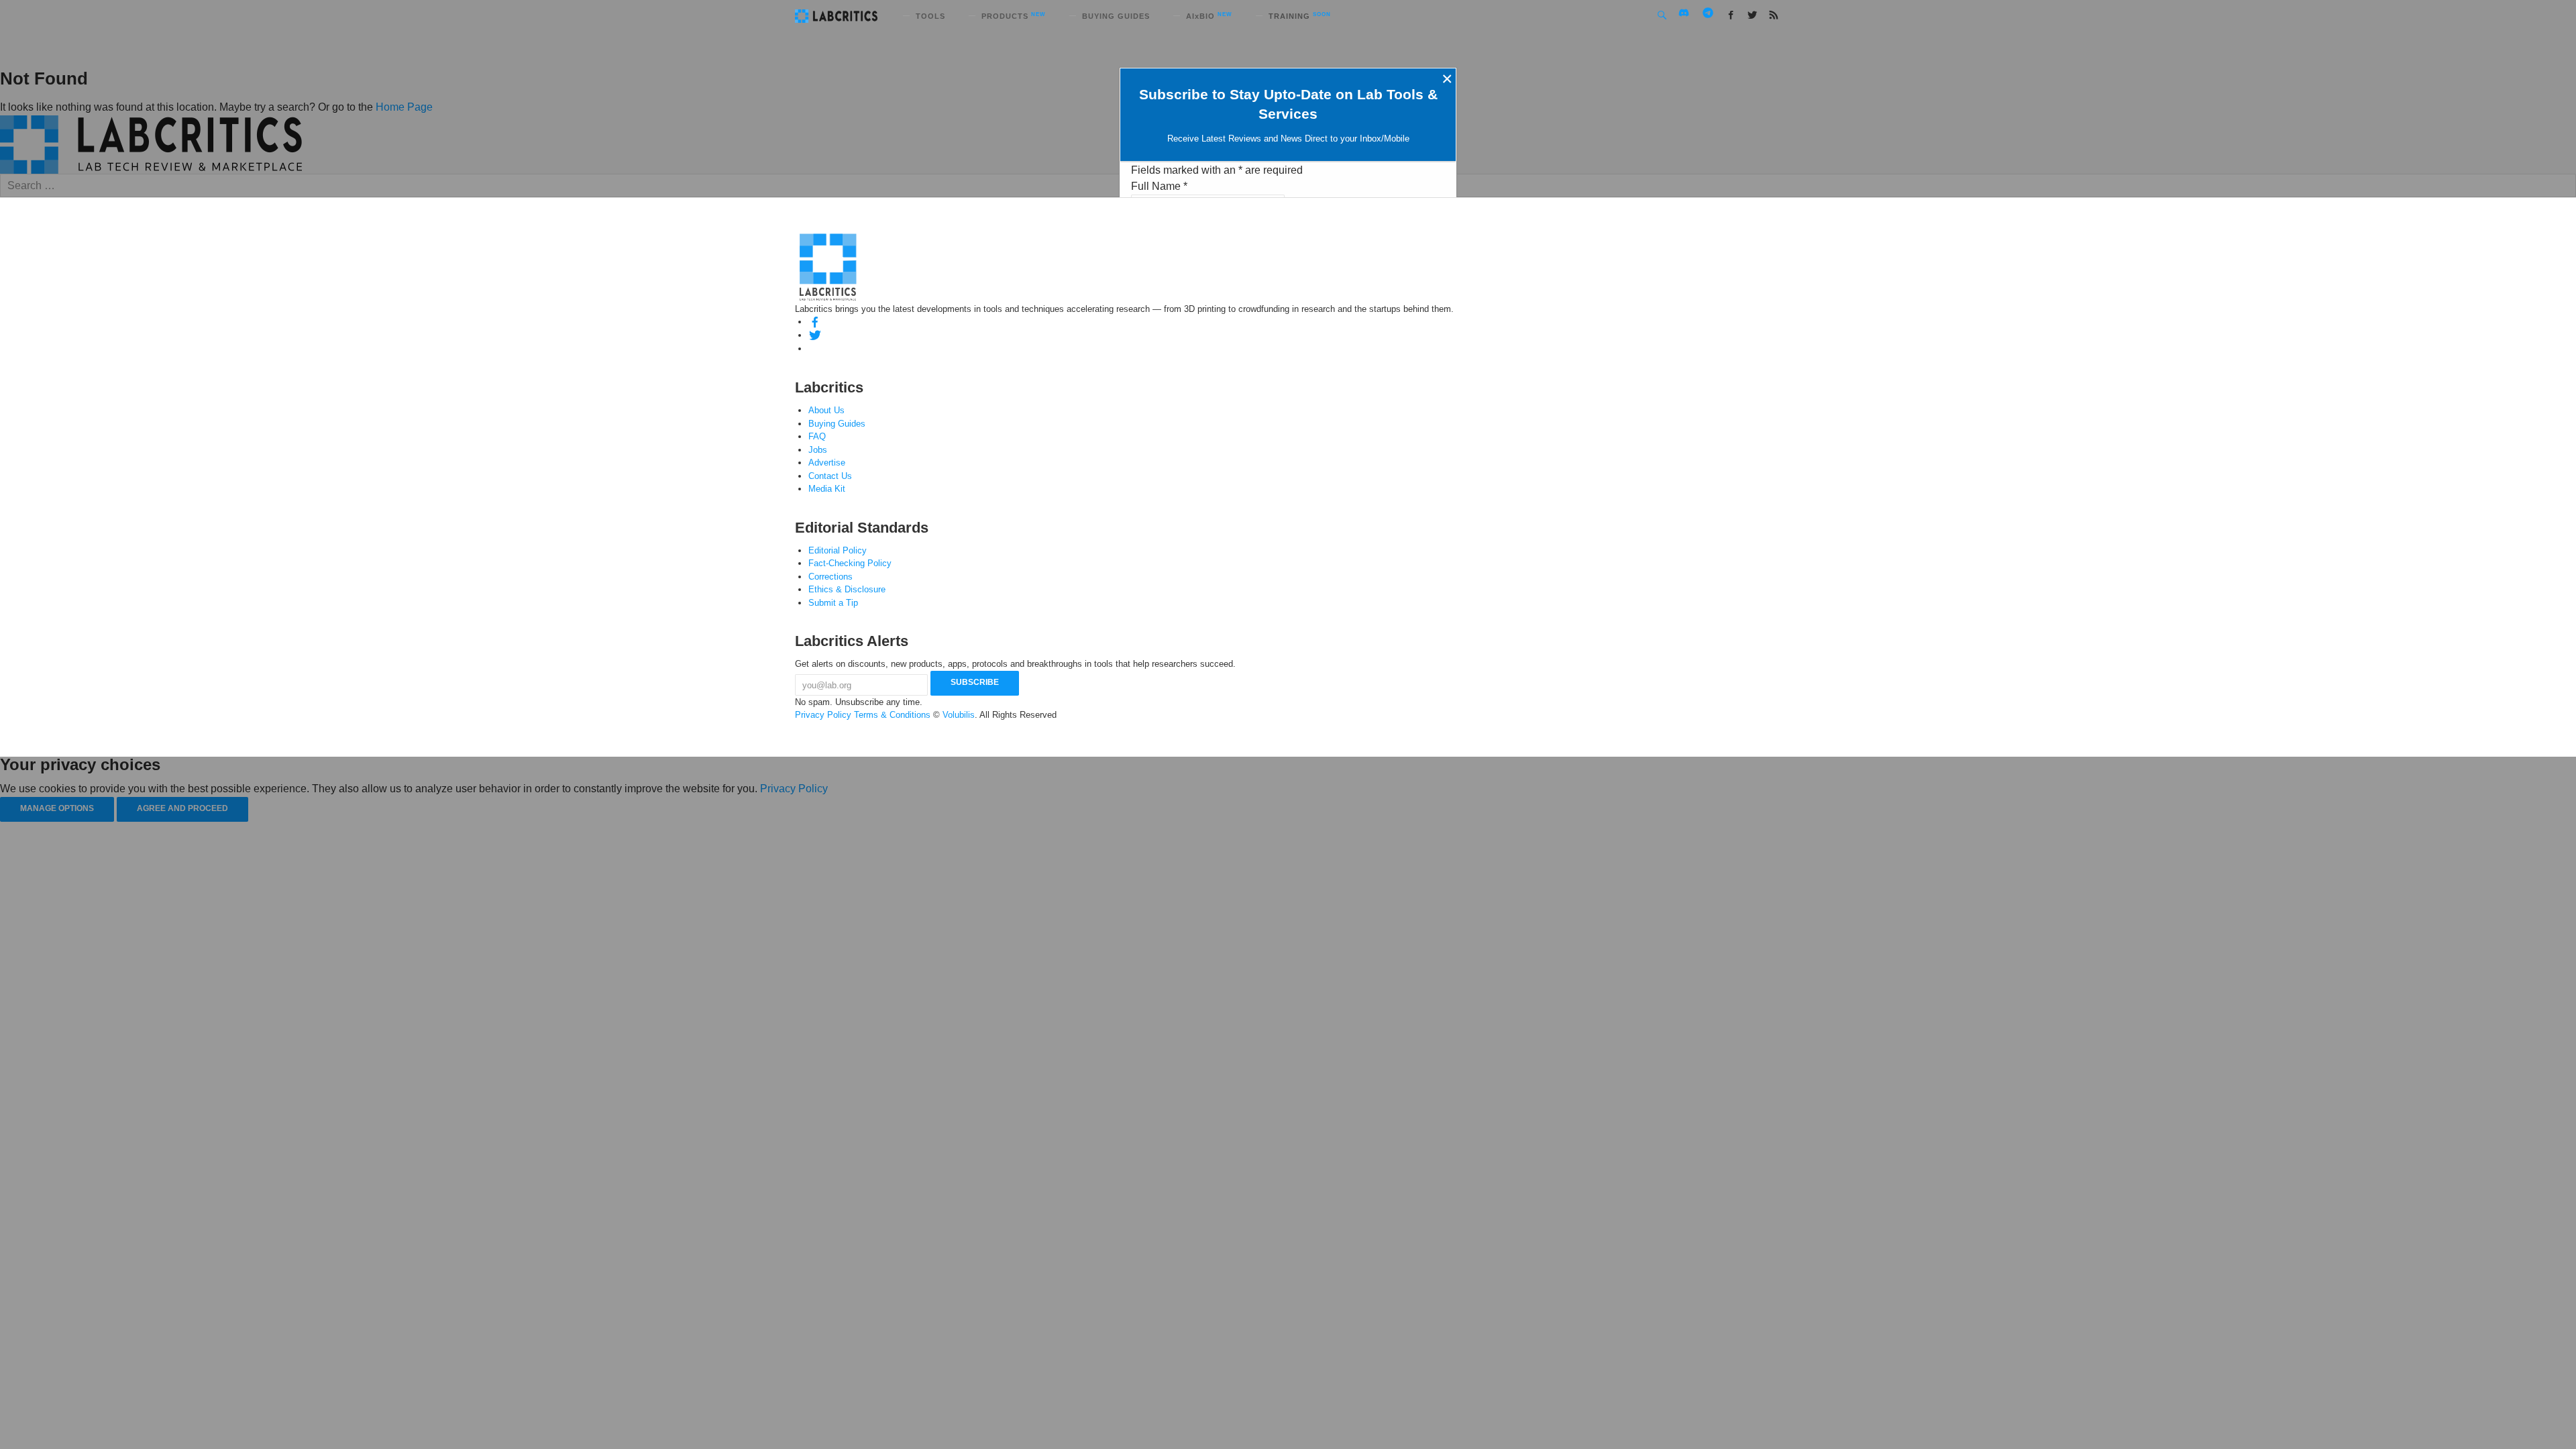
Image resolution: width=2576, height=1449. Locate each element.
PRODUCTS (1014, 16)
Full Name (1159, 186)
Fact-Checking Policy (850, 563)
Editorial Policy (838, 550)
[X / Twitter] (815, 335)
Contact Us (830, 476)
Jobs (818, 450)
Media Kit (827, 489)
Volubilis (959, 715)
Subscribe (975, 682)
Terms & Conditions (892, 715)
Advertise (827, 463)
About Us (826, 410)
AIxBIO (1209, 16)
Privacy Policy (823, 715)
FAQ (817, 436)
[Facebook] (815, 322)
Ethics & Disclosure (847, 589)
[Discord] (815, 348)
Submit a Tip (833, 603)
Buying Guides (837, 424)
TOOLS (930, 16)
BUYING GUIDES (1116, 16)
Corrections (830, 577)
